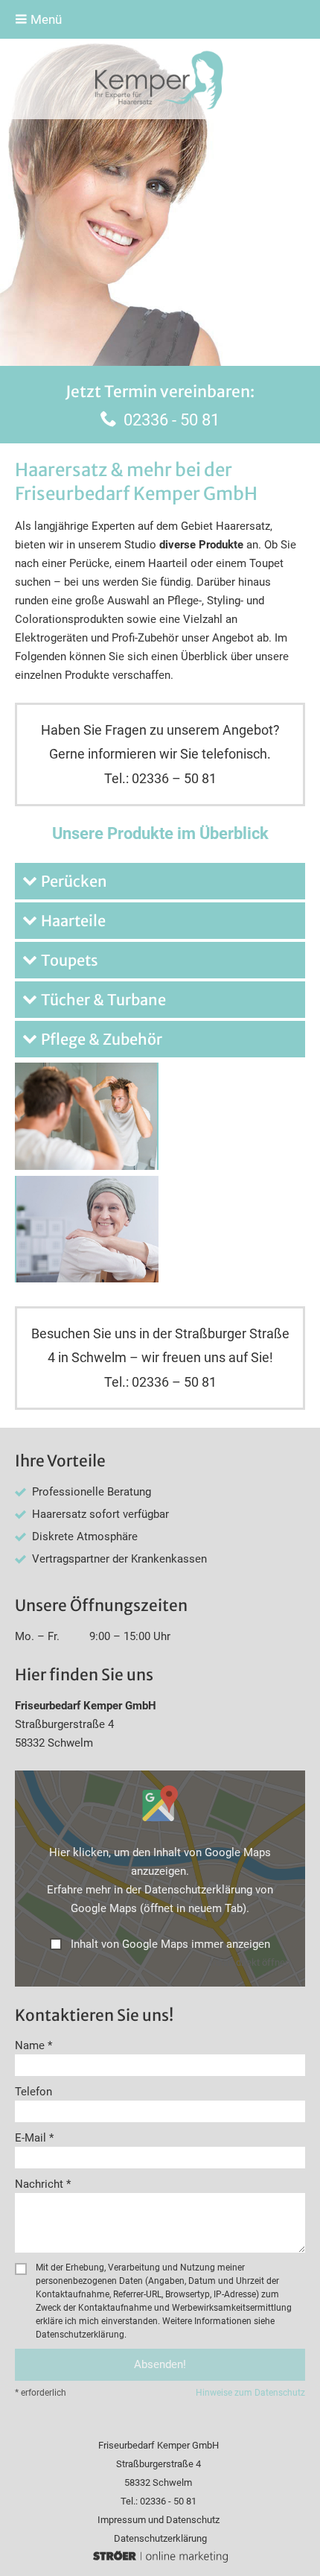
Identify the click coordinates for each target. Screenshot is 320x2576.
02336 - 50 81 (172, 420)
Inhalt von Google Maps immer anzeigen (170, 1944)
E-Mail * (34, 2138)
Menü (45, 19)
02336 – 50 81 (174, 778)
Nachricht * (43, 2184)
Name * (33, 2045)
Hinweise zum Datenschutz (250, 2393)
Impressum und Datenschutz (159, 2520)
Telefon (33, 2092)
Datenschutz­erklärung (160, 2538)
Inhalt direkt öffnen (250, 1962)
